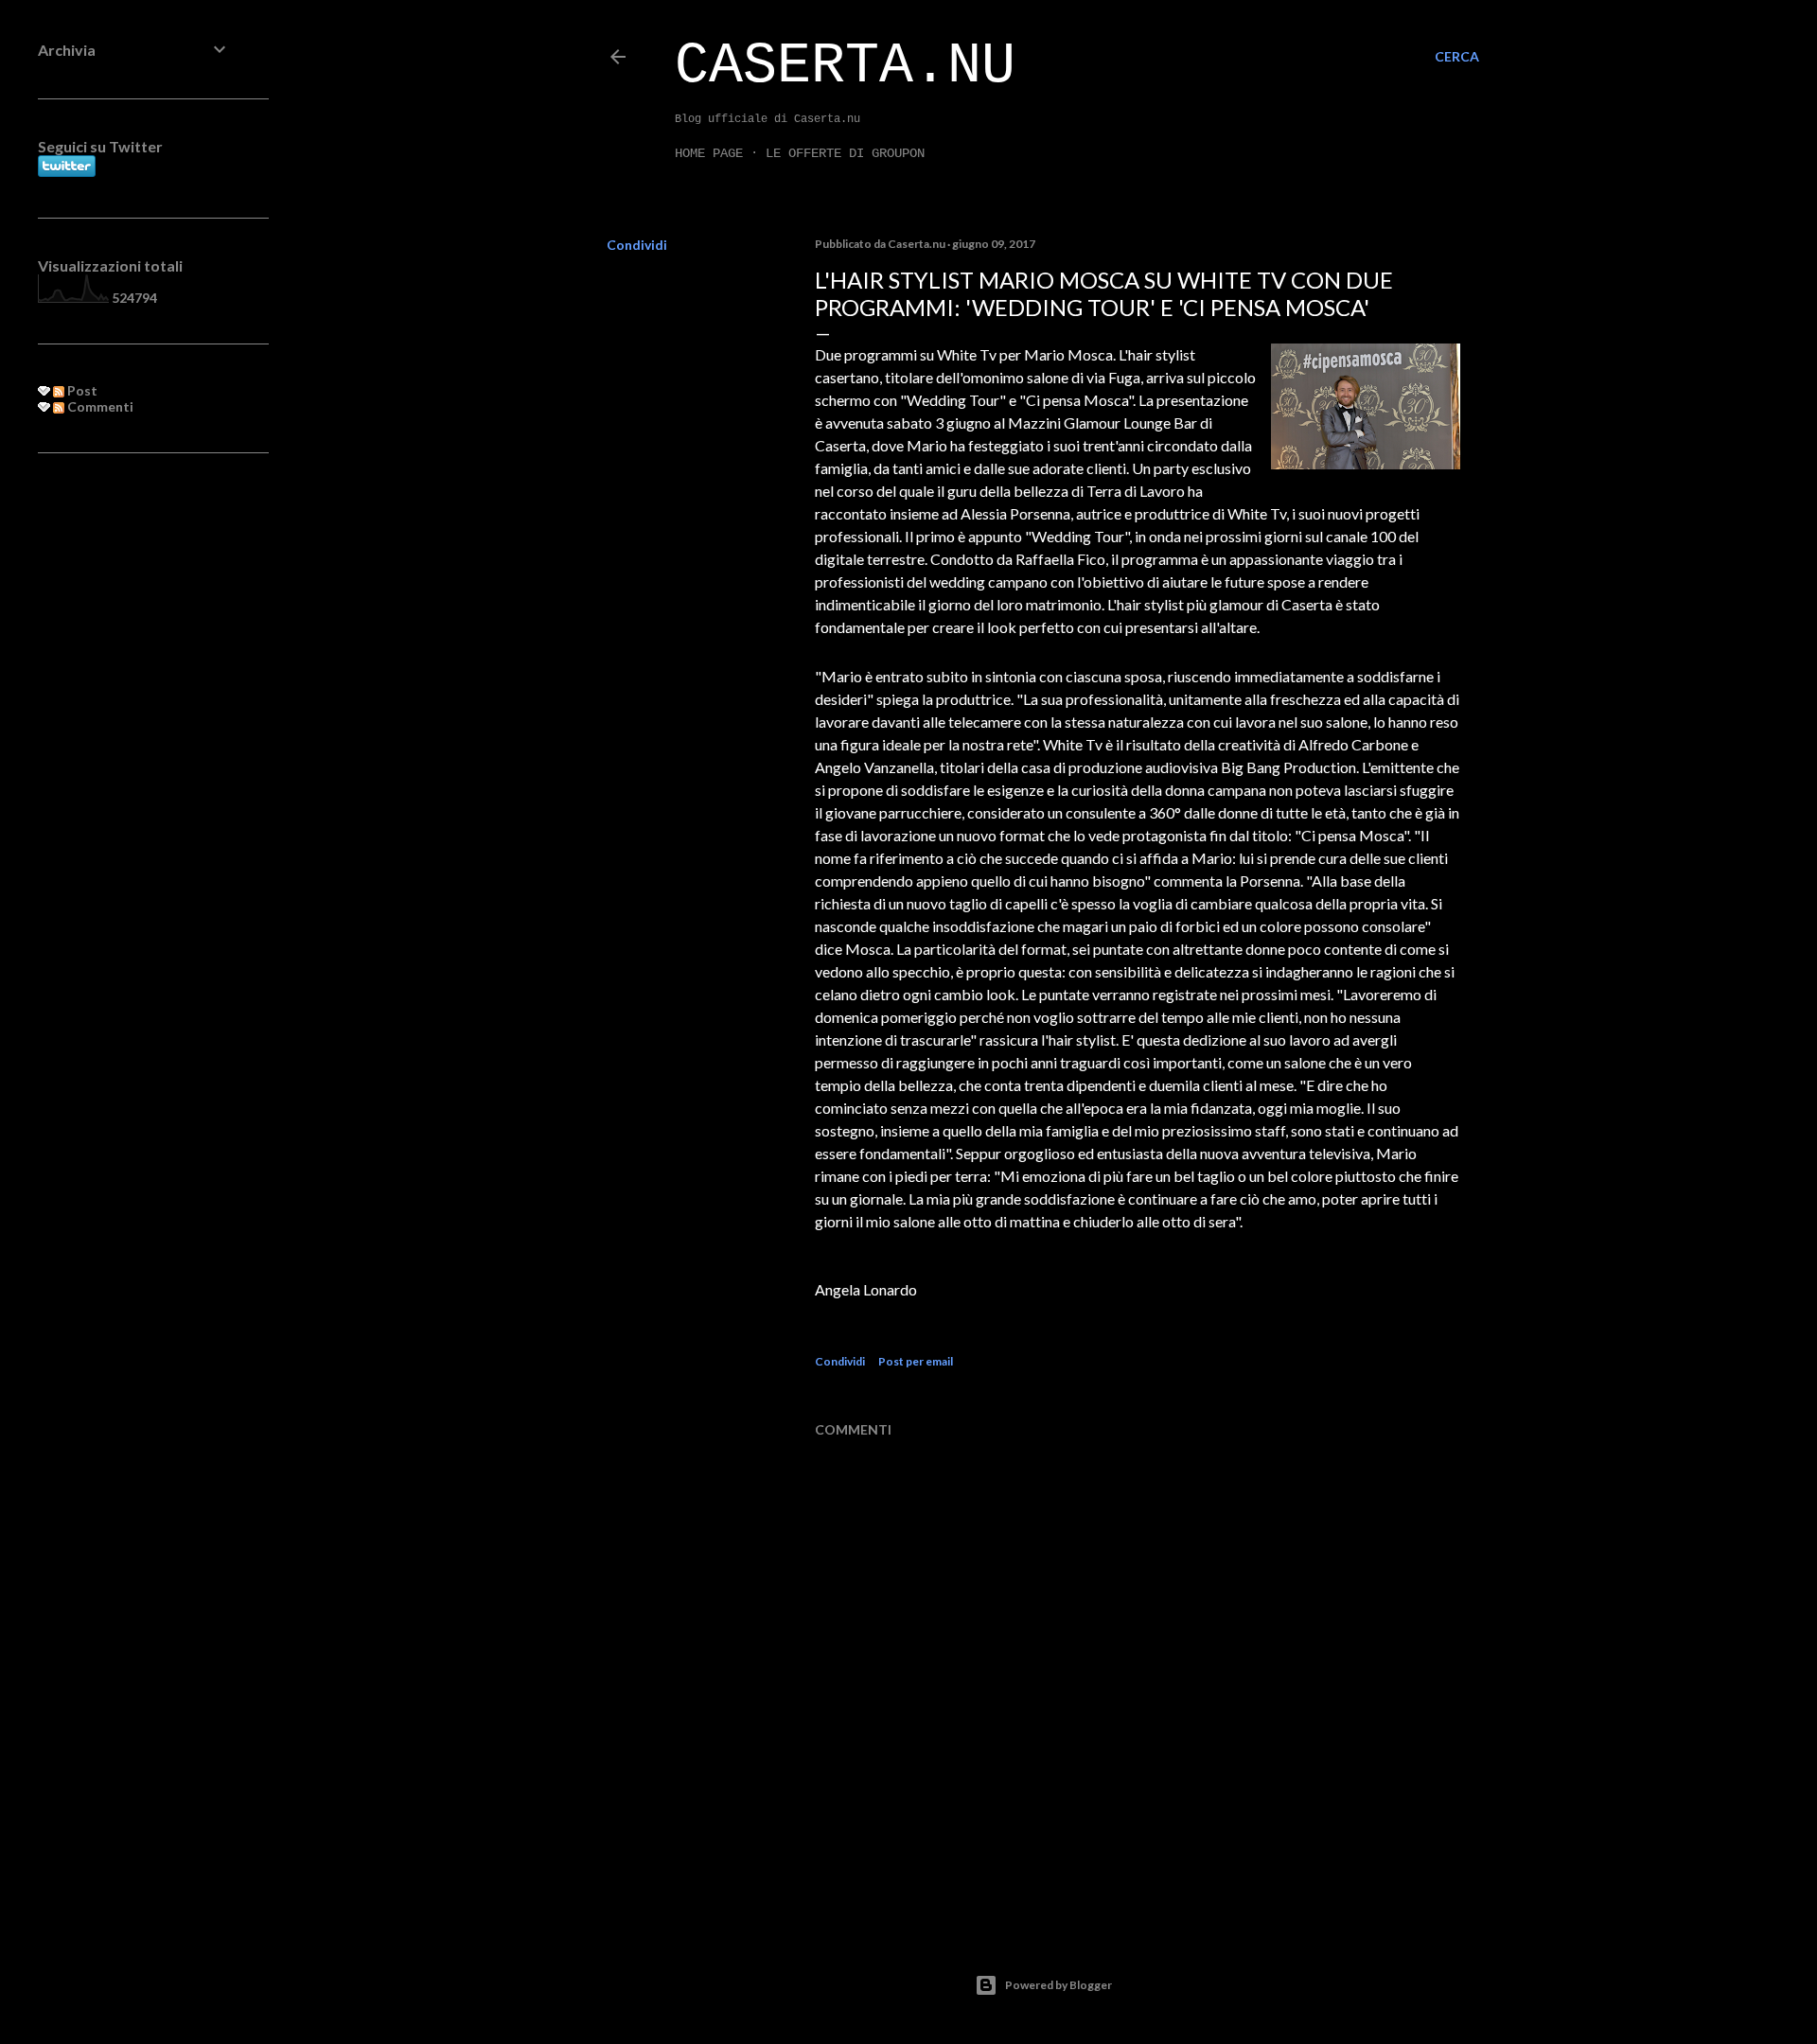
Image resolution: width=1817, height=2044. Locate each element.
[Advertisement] (134, 775)
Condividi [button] (637, 245)
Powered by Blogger (1058, 1985)
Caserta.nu (845, 66)
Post (81, 390)
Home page (709, 153)
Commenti (99, 406)
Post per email (916, 1361)
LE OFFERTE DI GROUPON (845, 153)
